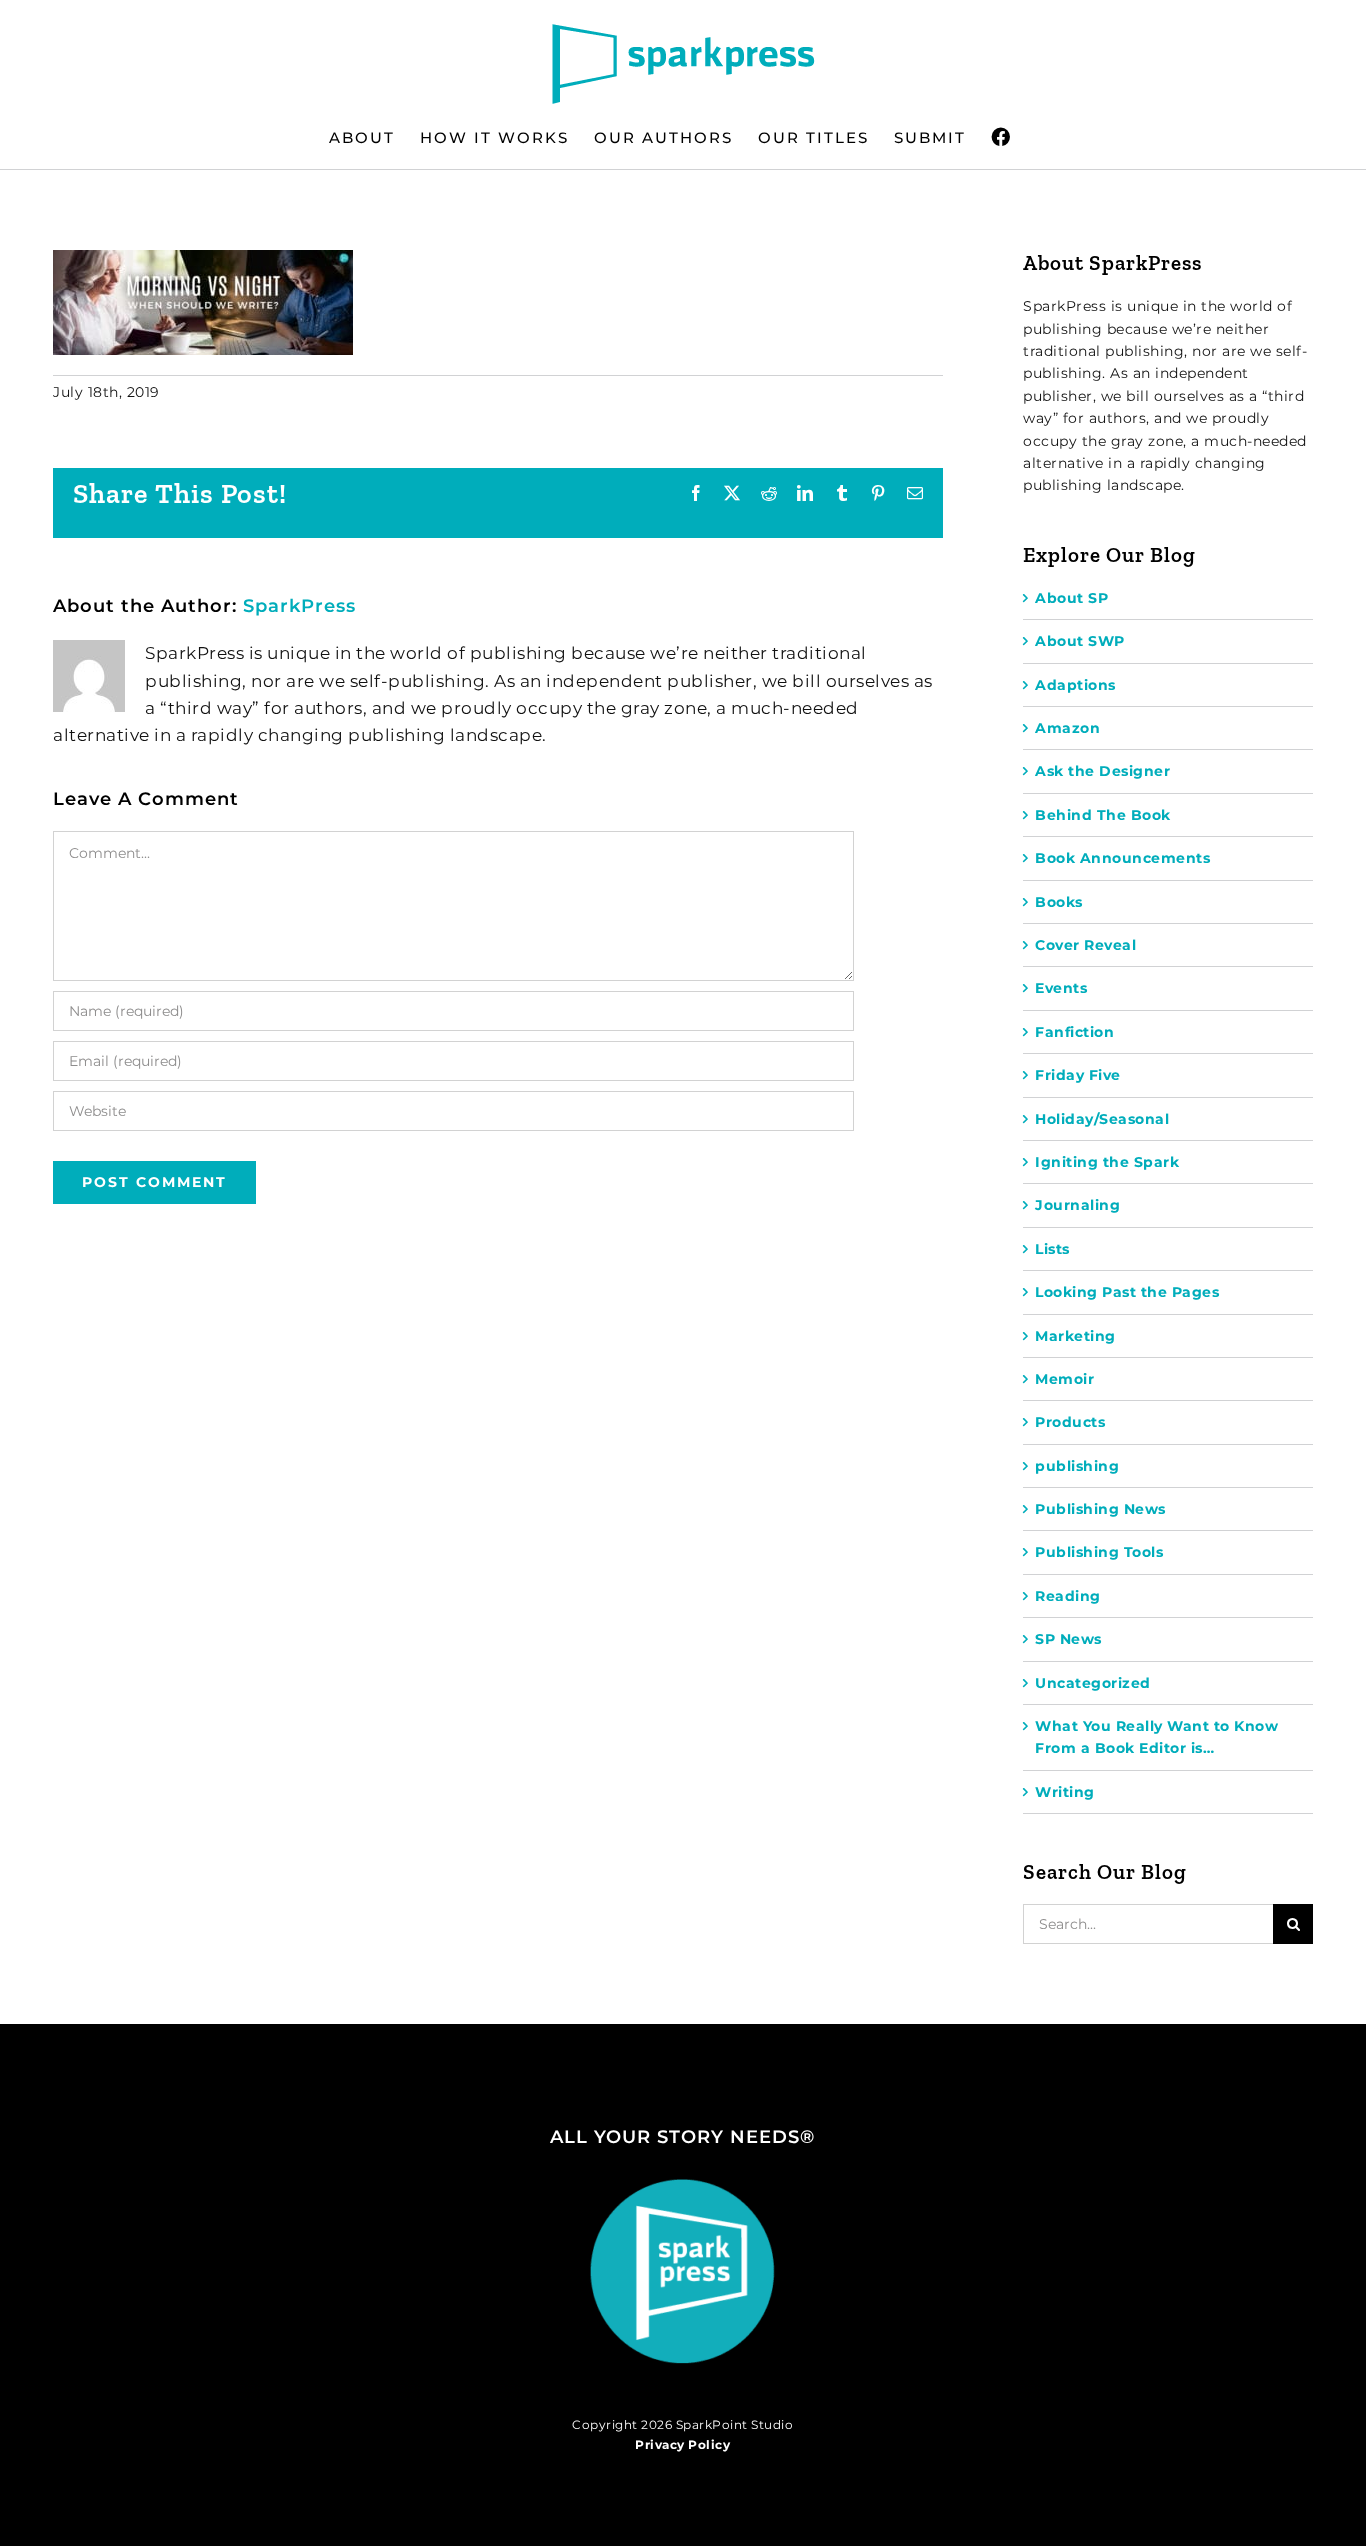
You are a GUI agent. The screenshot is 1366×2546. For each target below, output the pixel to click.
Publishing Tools (1099, 1552)
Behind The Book (1103, 815)
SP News (1068, 1639)
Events (1061, 988)
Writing (1065, 1792)
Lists (1052, 1249)
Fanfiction (1074, 1032)
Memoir (1064, 1379)
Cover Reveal (1085, 945)
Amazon (1067, 728)
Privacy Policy (682, 2444)
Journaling (1077, 1205)
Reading (1068, 1596)
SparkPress (299, 606)
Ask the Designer (1102, 771)
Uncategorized (1093, 1683)
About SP (1071, 598)
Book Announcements (1122, 858)
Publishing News (1100, 1509)
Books (1059, 902)
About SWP (1080, 641)
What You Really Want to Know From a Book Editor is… (1156, 1737)
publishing (1077, 1466)
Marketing (1075, 1336)
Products (1070, 1422)
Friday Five (1078, 1075)
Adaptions (1075, 685)
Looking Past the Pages (1127, 1292)
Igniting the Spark (1107, 1162)
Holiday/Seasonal (1102, 1119)
